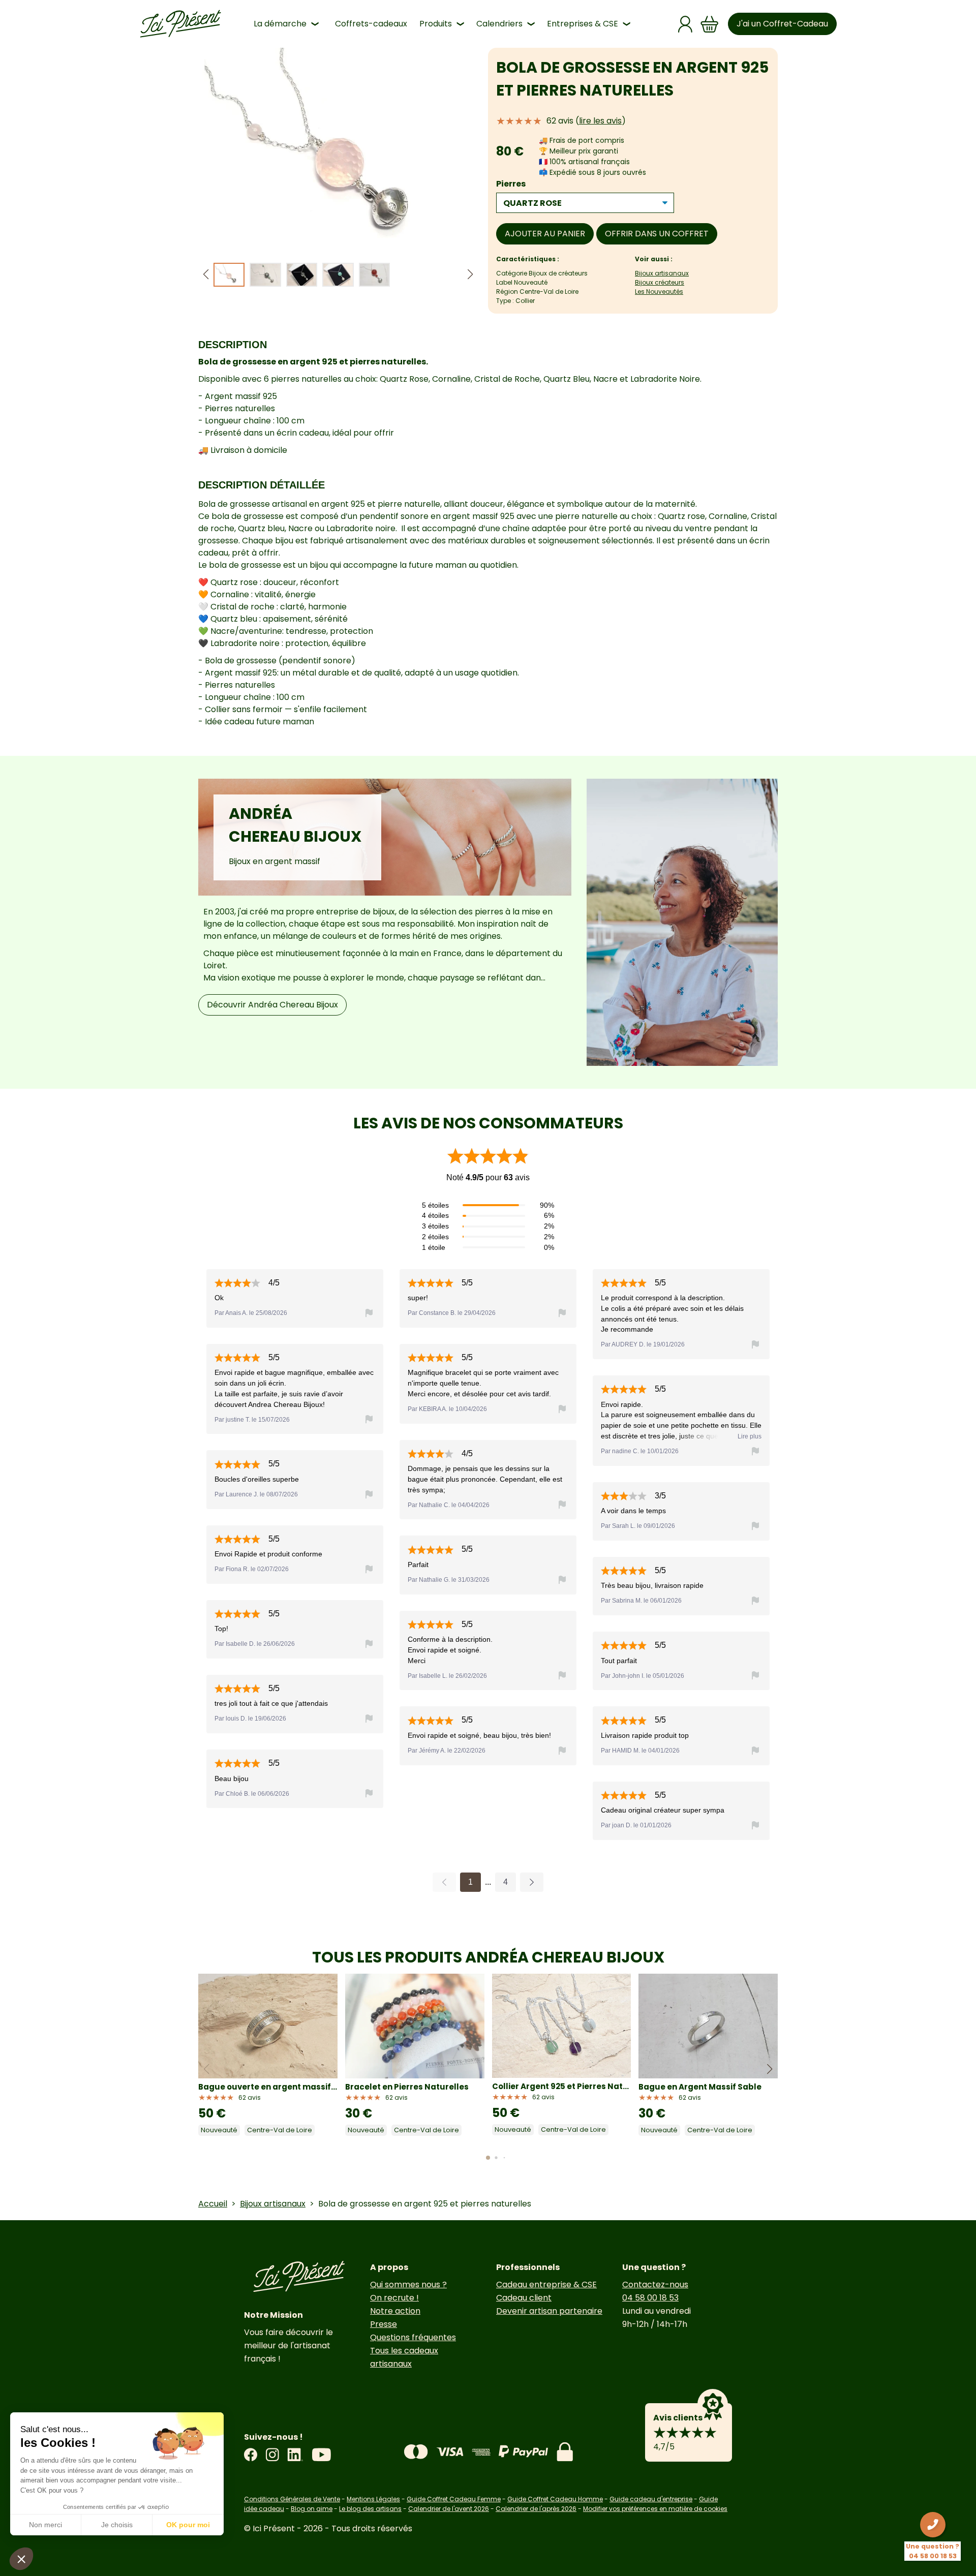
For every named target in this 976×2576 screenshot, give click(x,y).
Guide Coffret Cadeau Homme (555, 2499)
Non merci (45, 2525)
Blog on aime (312, 2509)
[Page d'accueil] (180, 24)
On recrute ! (394, 2298)
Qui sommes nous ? (408, 2284)
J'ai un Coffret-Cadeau (782, 24)
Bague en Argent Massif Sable (700, 2087)
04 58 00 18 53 (650, 2298)
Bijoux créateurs (660, 282)
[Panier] (710, 24)
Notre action (395, 2311)
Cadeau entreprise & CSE (546, 2284)
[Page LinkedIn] (295, 2455)
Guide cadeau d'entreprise (651, 2499)
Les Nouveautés (659, 292)
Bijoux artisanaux (662, 273)
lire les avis (600, 121)
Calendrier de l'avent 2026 (449, 2509)
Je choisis (117, 2525)
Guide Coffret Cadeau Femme (454, 2499)
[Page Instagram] (272, 2455)
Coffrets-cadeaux (371, 24)
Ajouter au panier (545, 234)
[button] (470, 275)
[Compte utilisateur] (685, 24)
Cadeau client (524, 2298)
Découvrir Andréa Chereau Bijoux (272, 1005)
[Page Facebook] (251, 2455)
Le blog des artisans (370, 2509)
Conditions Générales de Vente (292, 2499)
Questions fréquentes (413, 2337)
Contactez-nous (655, 2284)
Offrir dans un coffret (657, 234)
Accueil (213, 2204)
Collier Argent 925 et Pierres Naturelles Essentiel (562, 2086)
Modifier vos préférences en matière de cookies (655, 2509)
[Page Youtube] (321, 2455)
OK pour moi (188, 2525)
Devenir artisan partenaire (549, 2311)
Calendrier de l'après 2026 (536, 2509)
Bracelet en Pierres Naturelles (407, 2087)
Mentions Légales (373, 2499)
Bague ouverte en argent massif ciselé (268, 2087)
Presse (384, 2324)
